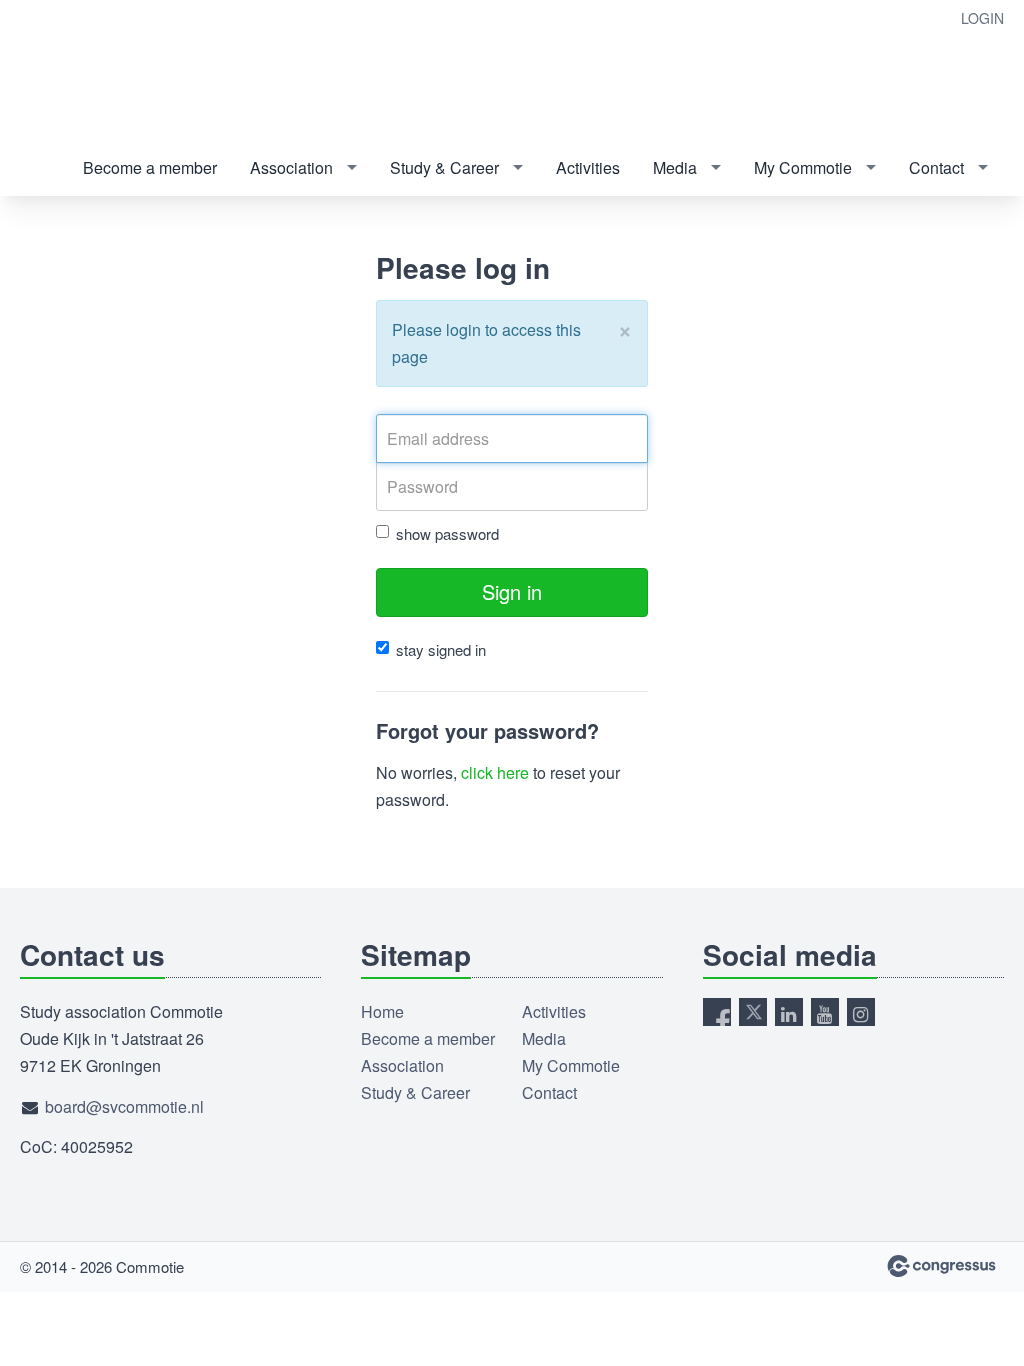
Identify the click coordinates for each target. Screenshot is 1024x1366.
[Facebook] (717, 1012)
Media (675, 167)
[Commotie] (100, 71)
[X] (753, 1012)
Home (382, 1011)
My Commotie (803, 167)
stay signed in (441, 649)
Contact (936, 167)
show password (447, 533)
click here (495, 772)
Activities (588, 167)
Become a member (150, 167)
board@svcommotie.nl (124, 1106)
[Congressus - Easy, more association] (941, 1266)
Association (291, 167)
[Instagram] (861, 1012)
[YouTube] (825, 1012)
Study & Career (444, 167)
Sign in (512, 591)
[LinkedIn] (789, 1012)
